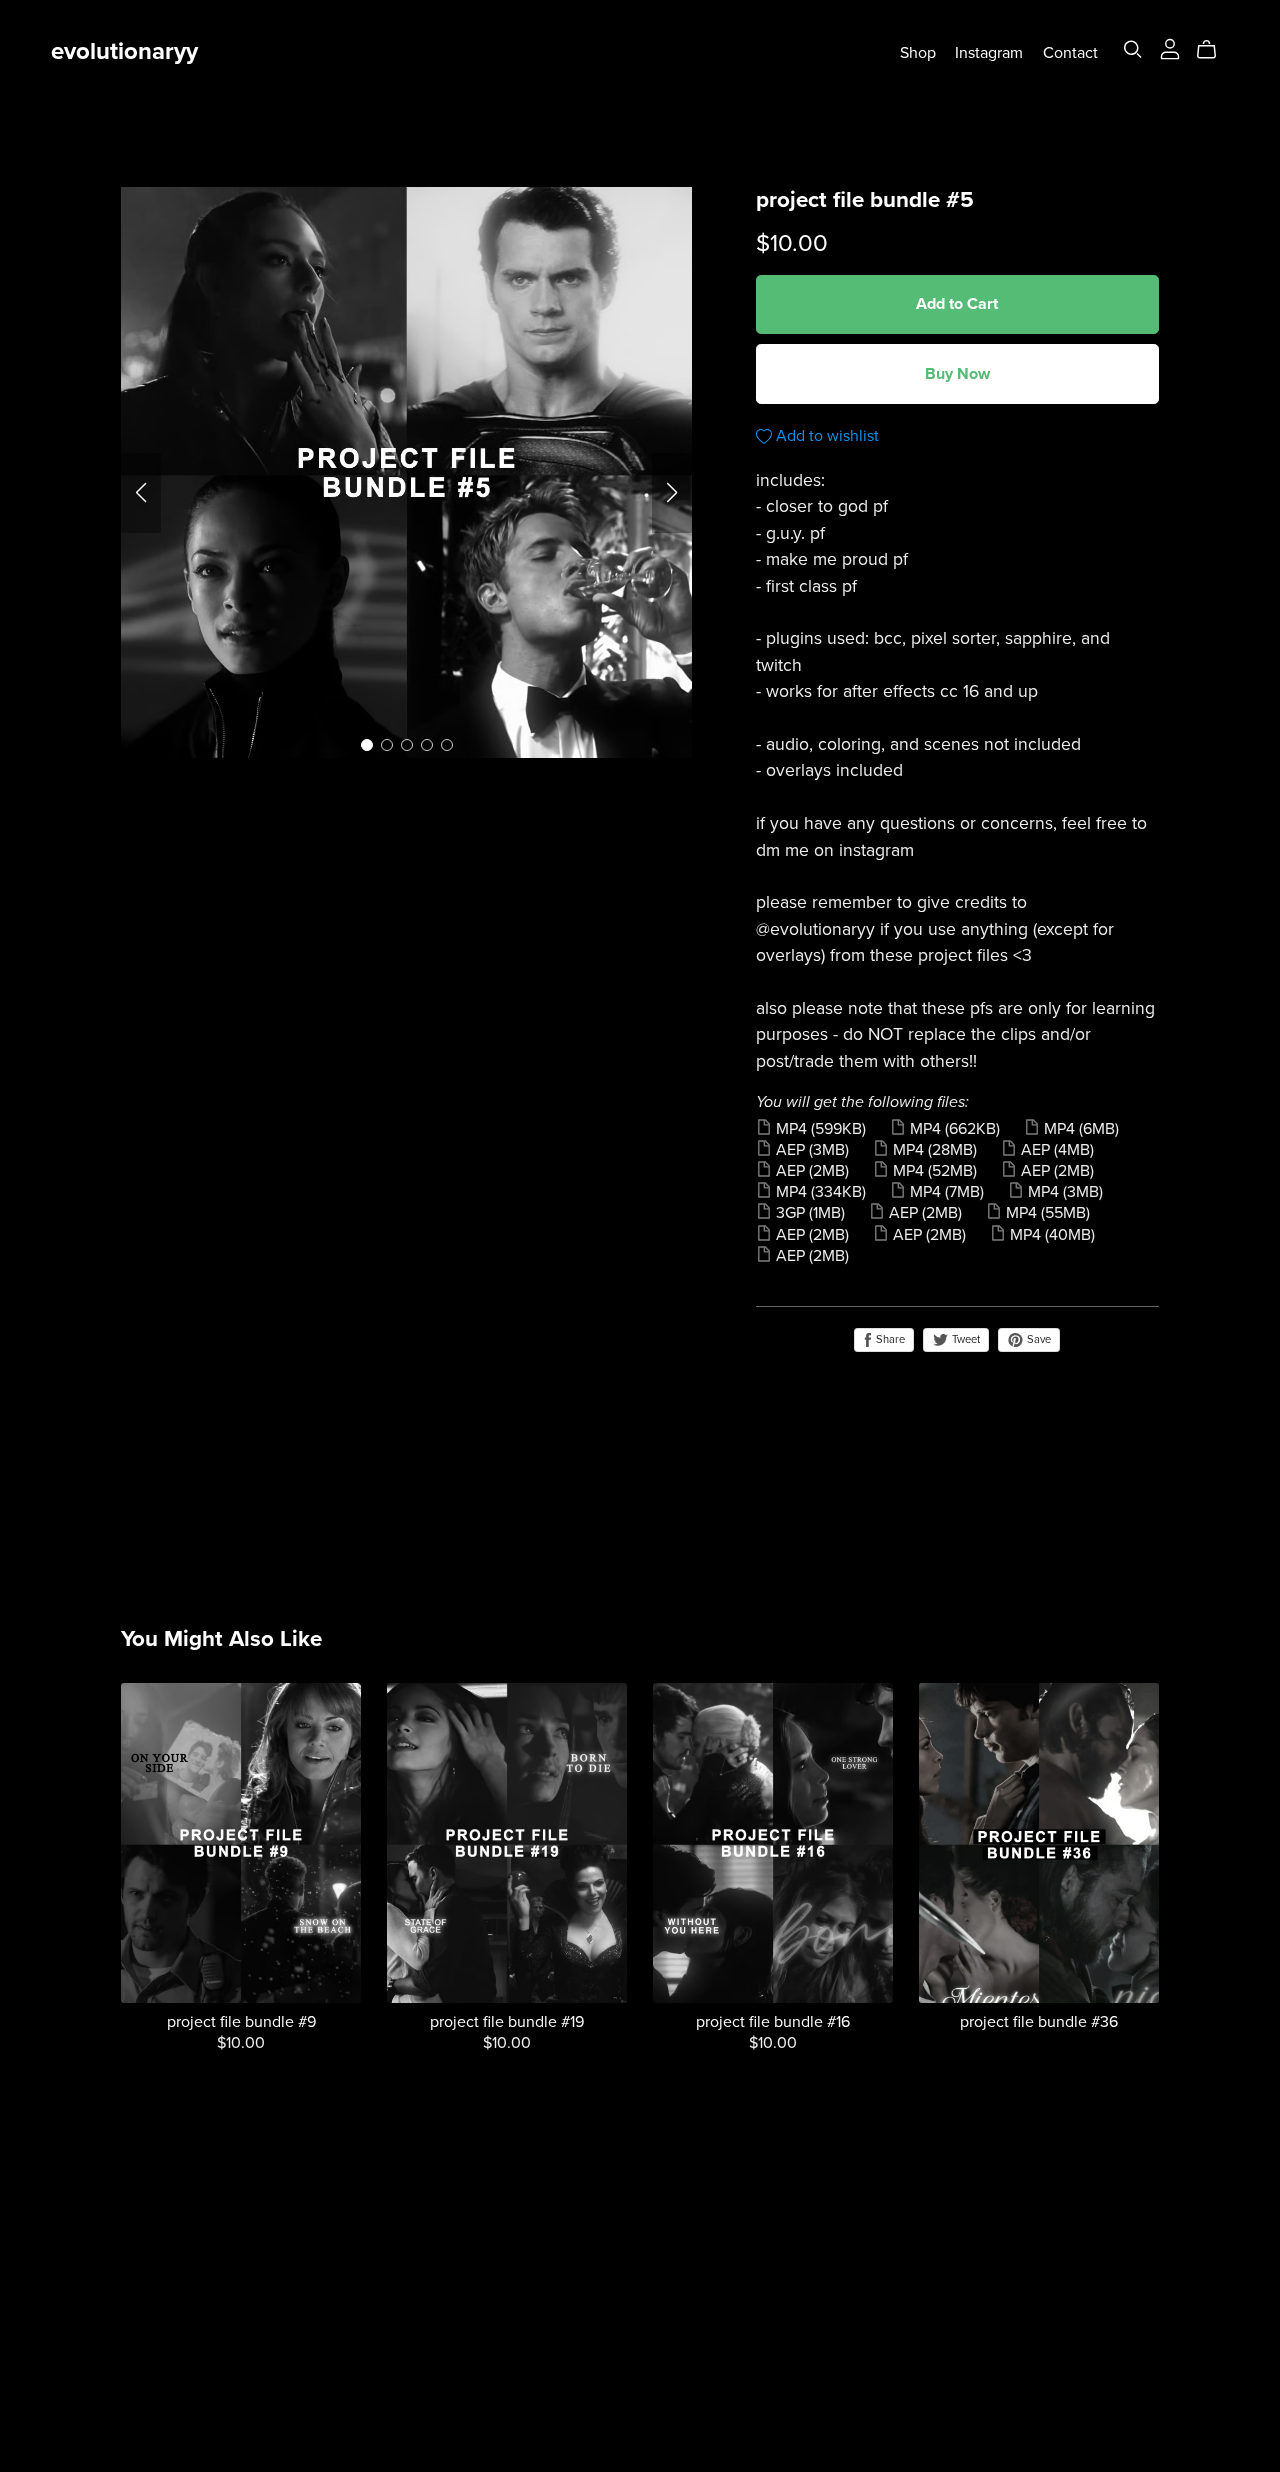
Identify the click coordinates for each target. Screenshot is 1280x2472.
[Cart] (1214, 50)
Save (1037, 1339)
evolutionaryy (124, 51)
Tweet (964, 1339)
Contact (1070, 52)
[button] (141, 493)
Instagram (989, 52)
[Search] (1133, 49)
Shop (918, 52)
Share (889, 1339)
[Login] (1170, 48)
